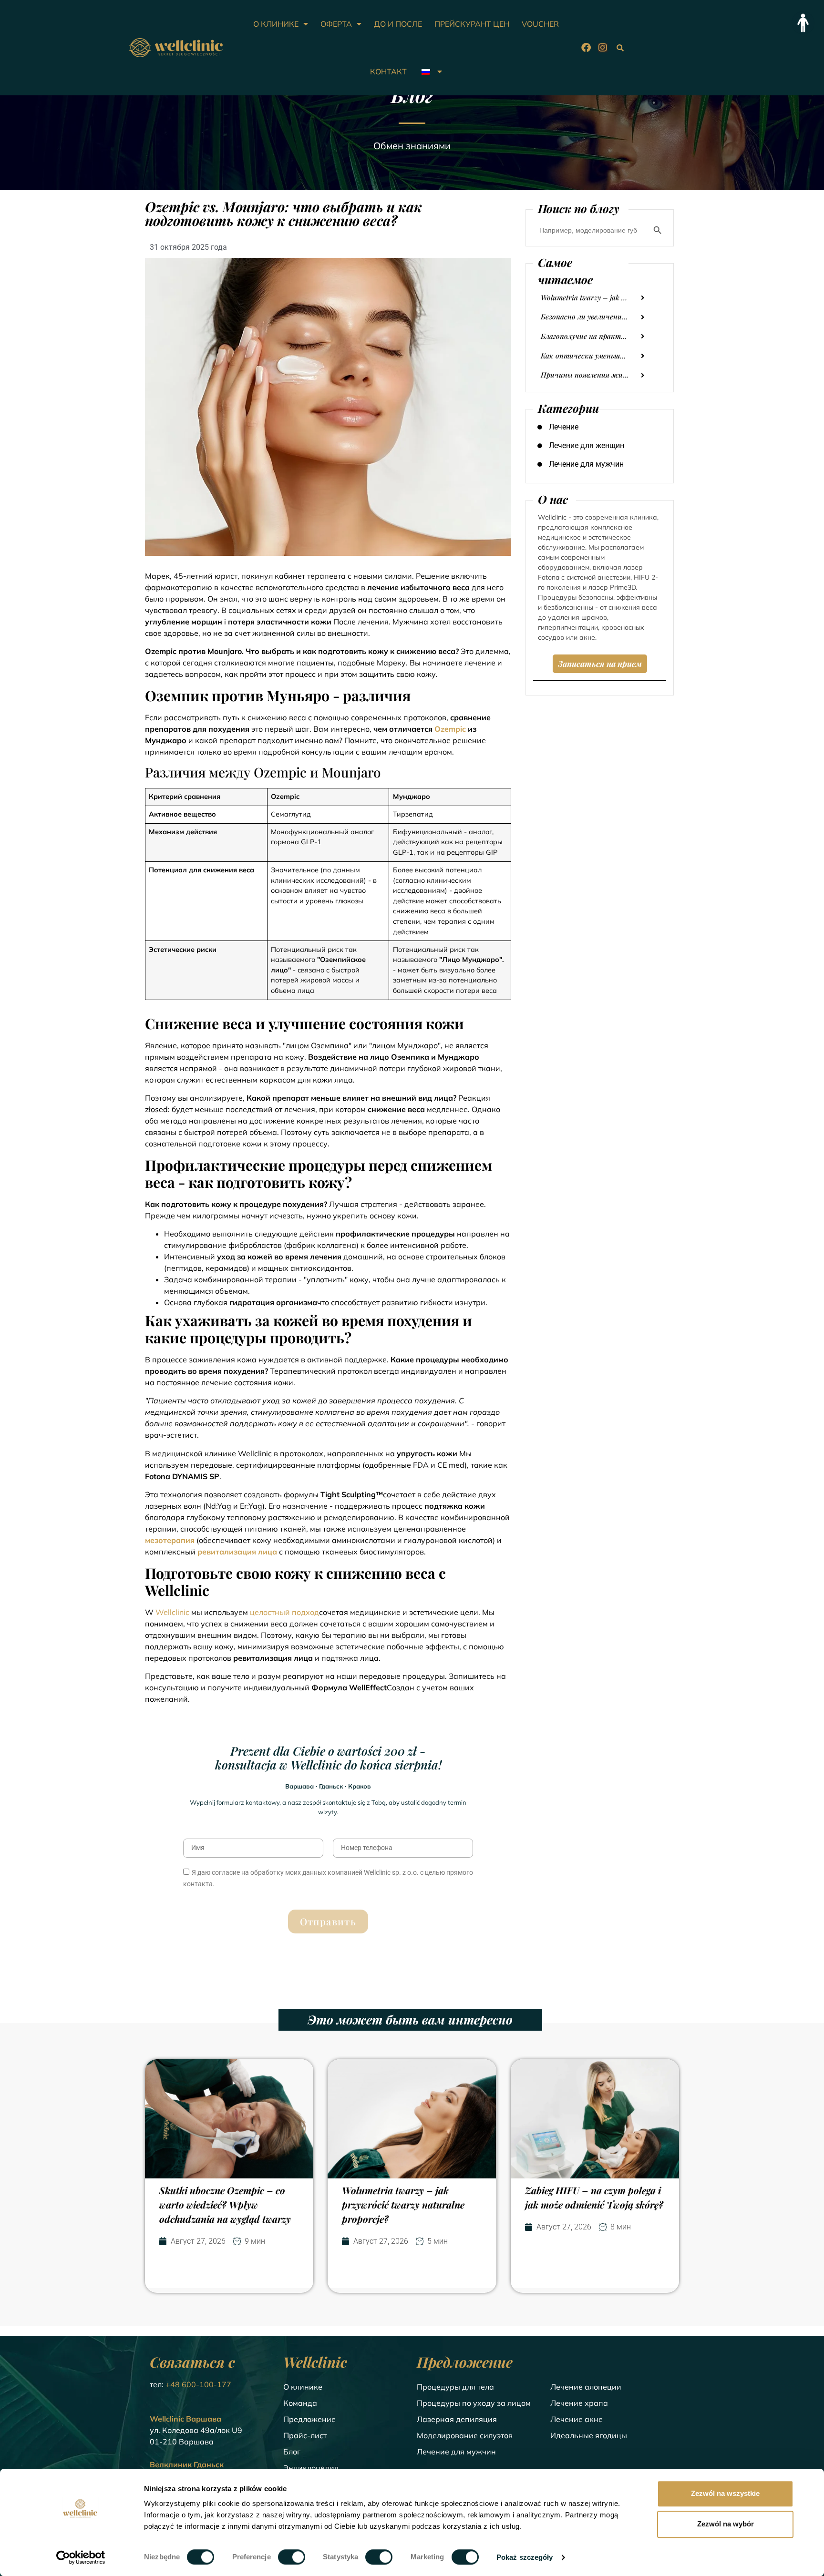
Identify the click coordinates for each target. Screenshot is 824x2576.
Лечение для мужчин (456, 2452)
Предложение (309, 2419)
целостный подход (284, 1612)
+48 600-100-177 (198, 2384)
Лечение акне (577, 2419)
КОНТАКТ (388, 72)
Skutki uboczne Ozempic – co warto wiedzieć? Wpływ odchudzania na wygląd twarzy (225, 2204)
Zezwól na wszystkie (725, 2493)
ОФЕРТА (336, 24)
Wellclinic (172, 1612)
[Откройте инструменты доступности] (803, 23)
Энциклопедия (311, 2468)
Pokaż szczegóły (525, 2557)
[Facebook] (586, 48)
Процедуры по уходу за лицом (474, 2403)
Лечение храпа (579, 2403)
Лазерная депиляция (457, 2419)
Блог (292, 2452)
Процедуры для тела (455, 2387)
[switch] (292, 2557)
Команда (300, 2403)
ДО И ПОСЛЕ (398, 24)
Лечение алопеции (586, 2387)
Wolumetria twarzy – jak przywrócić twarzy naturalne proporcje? (403, 2204)
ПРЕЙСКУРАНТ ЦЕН (472, 24)
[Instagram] (603, 48)
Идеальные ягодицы (589, 2435)
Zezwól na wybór (726, 2524)
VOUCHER (540, 24)
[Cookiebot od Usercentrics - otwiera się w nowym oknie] (81, 2557)
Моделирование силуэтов (465, 2435)
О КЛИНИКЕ (276, 24)
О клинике (303, 2387)
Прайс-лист (305, 2435)
